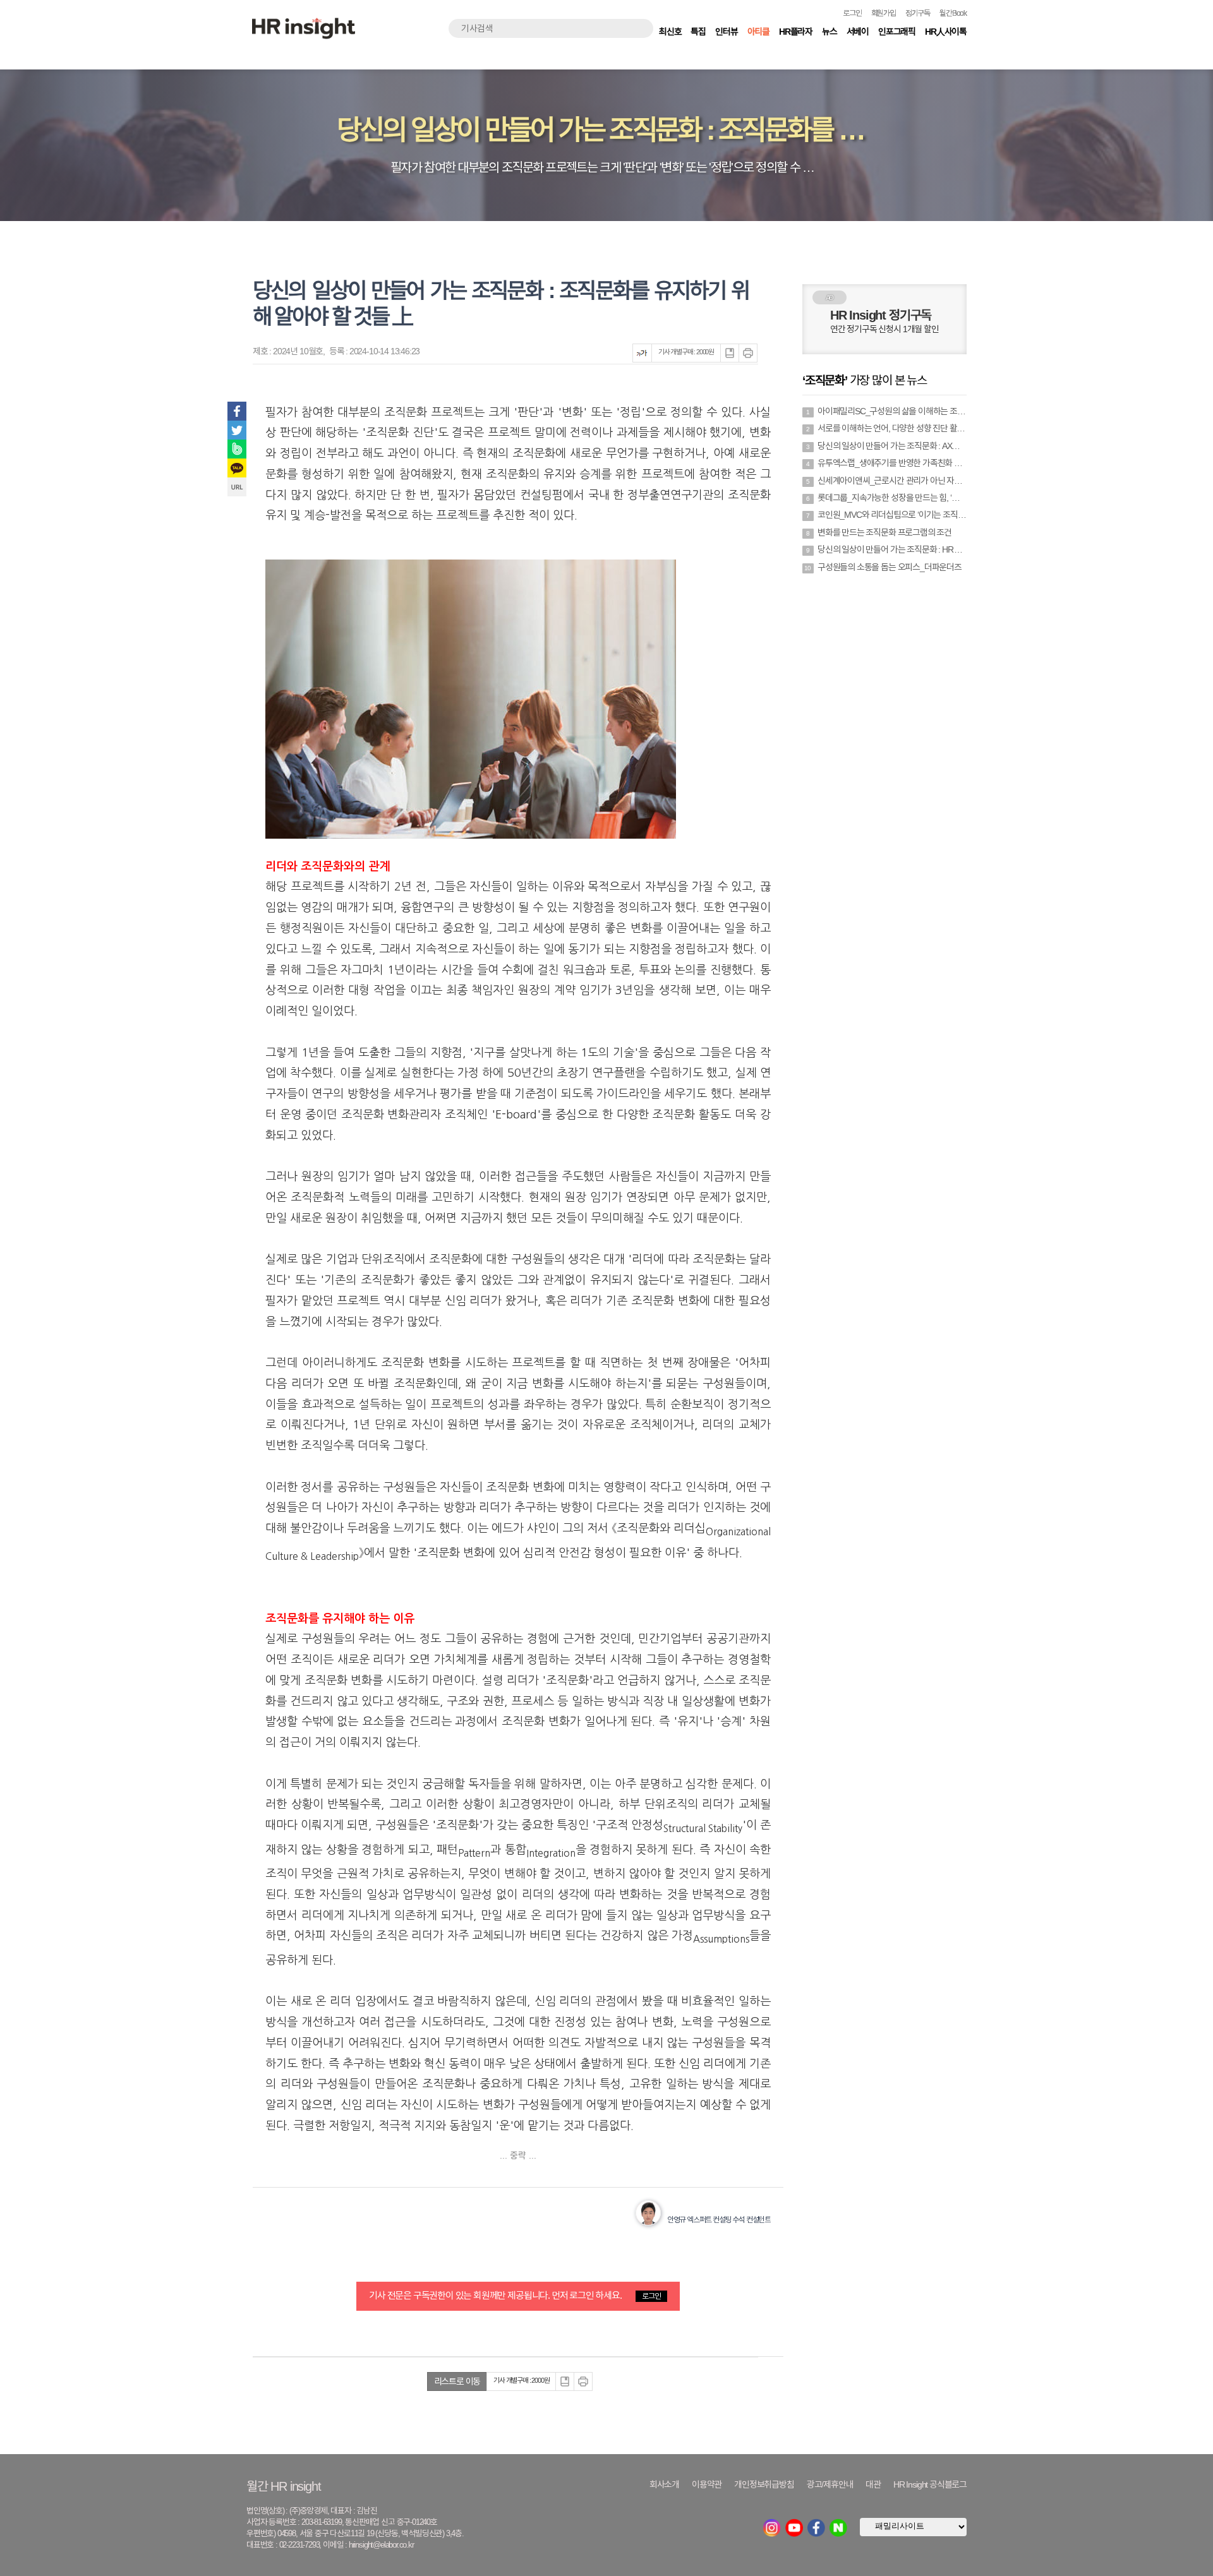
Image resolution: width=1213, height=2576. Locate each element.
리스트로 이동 (457, 2381)
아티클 (758, 32)
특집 (698, 32)
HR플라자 (796, 32)
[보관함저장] (730, 353)
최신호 (670, 32)
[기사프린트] (748, 353)
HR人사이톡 (946, 32)
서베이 (858, 32)
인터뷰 (726, 32)
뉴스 (830, 32)
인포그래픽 (897, 32)
